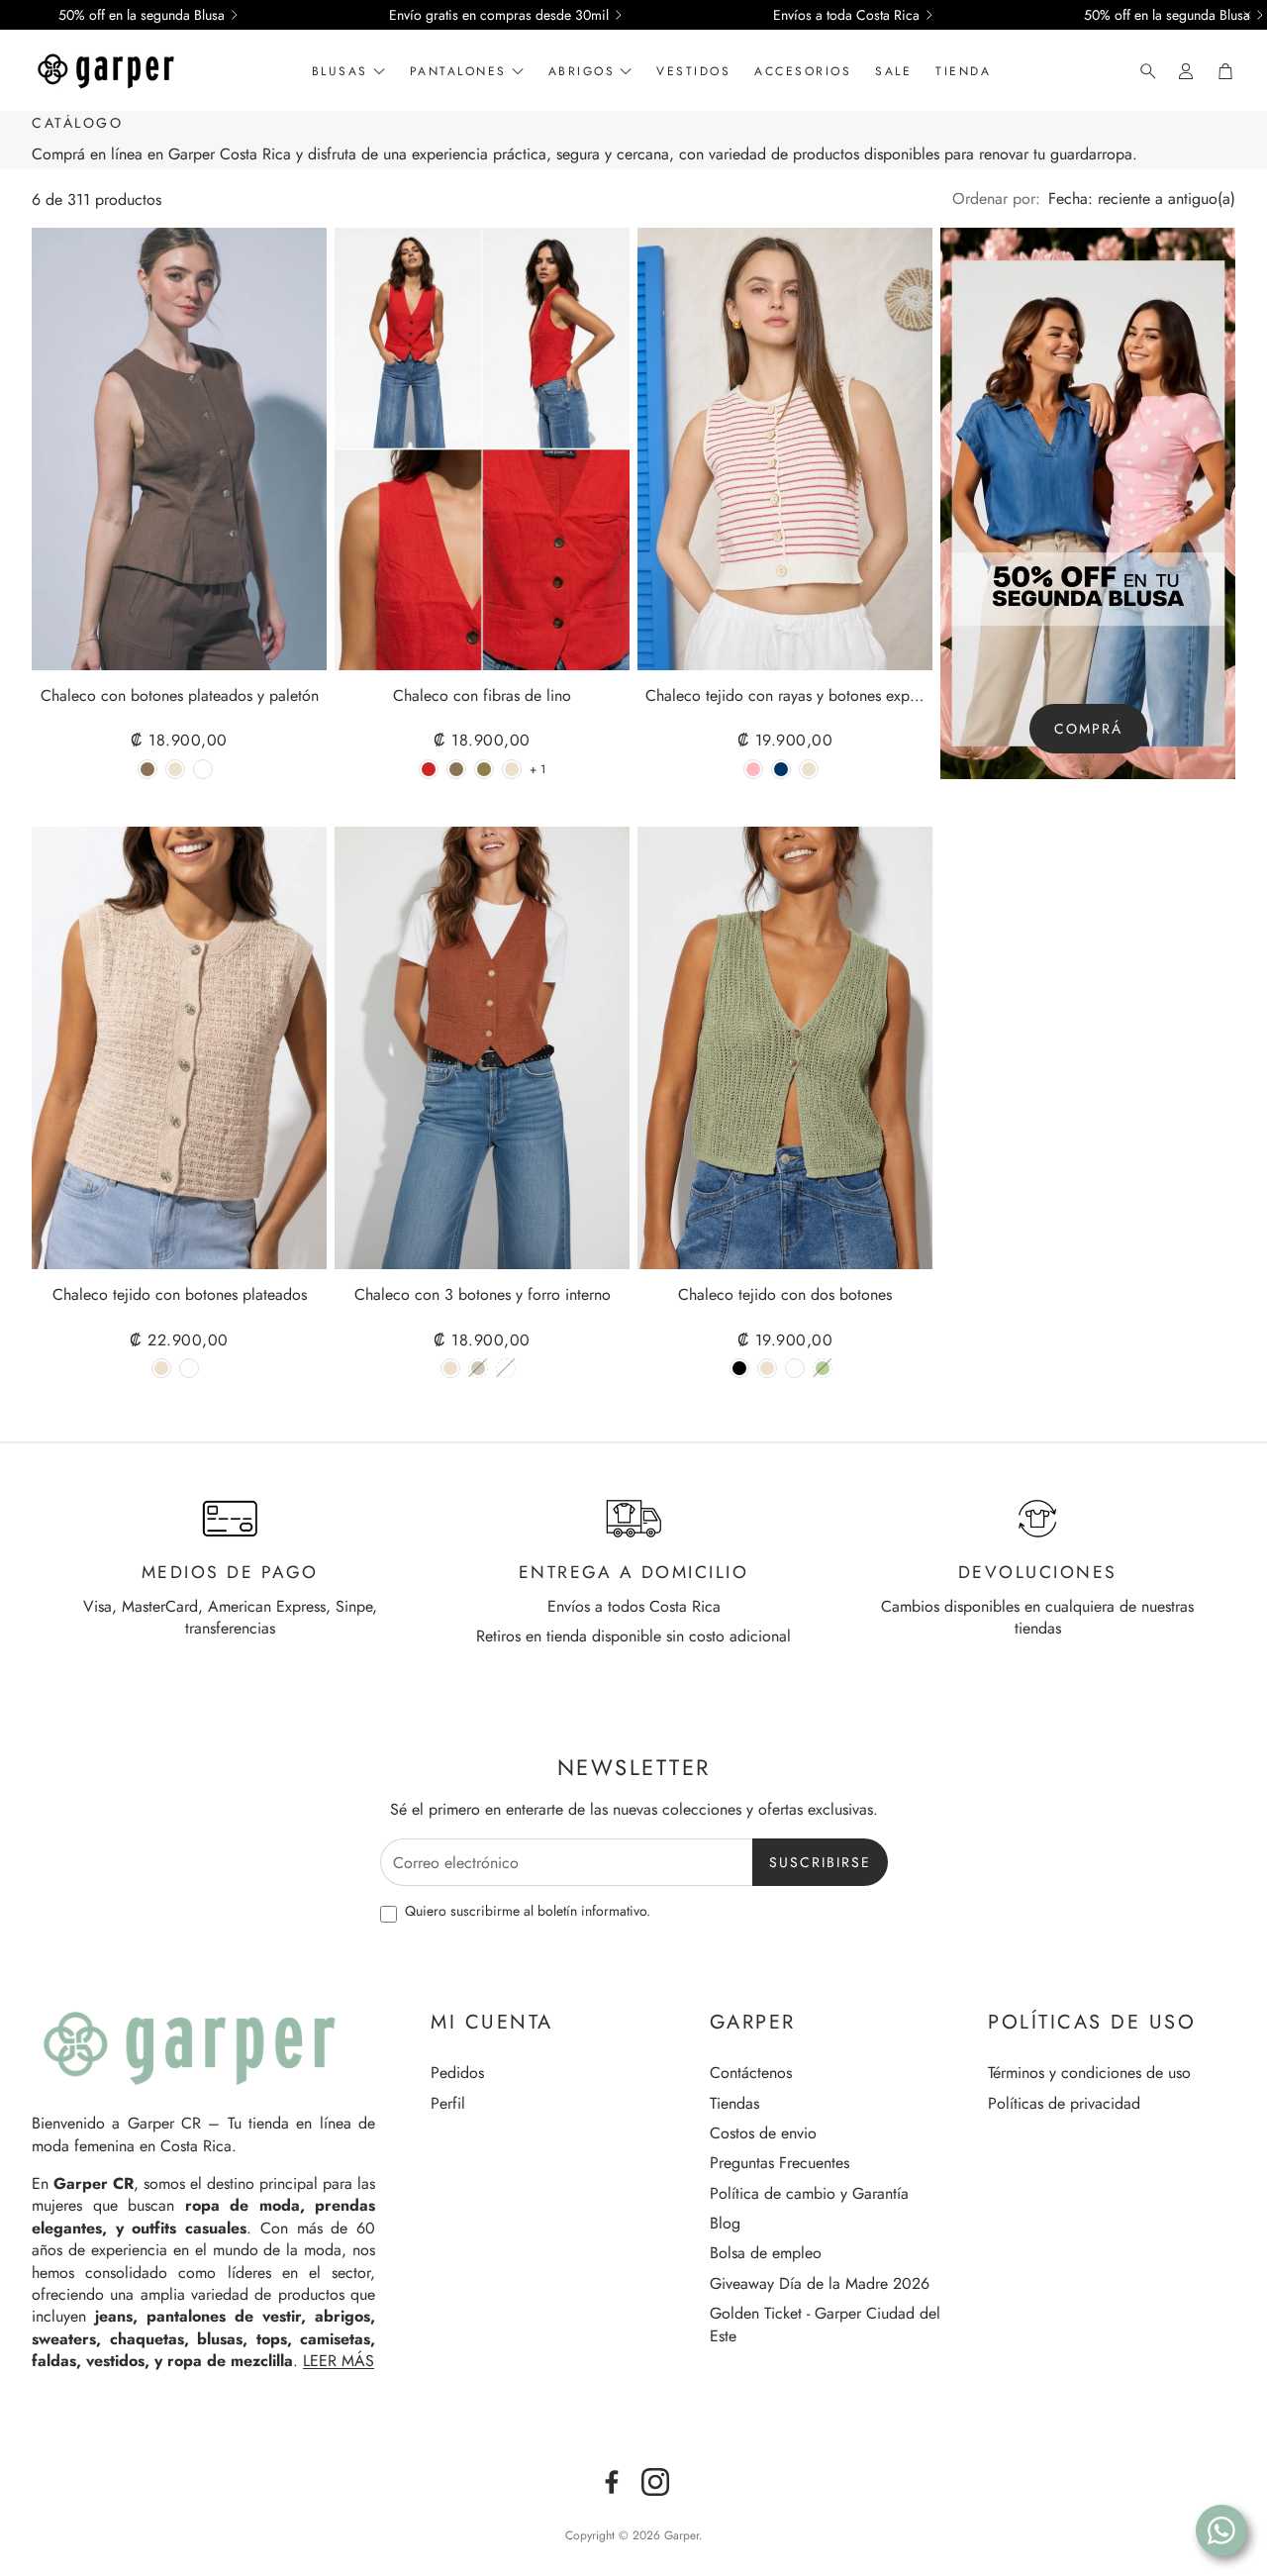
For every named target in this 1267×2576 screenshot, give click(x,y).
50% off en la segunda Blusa (142, 15)
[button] (1142, 71)
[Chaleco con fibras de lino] (482, 449)
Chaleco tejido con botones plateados (180, 1295)
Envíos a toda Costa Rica (846, 15)
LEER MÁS (339, 2361)
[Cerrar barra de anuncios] (1247, 15)
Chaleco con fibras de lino (482, 696)
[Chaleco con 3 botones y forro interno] (482, 1048)
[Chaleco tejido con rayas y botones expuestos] (785, 449)
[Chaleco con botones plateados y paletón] (179, 449)
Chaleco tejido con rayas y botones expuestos (785, 696)
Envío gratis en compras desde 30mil (499, 15)
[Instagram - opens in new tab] (655, 2482)
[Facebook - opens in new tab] (612, 2482)
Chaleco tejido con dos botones (785, 1295)
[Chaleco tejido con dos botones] (785, 1048)
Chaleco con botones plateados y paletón (180, 696)
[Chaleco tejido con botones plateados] (179, 1048)
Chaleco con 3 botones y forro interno (483, 1295)
